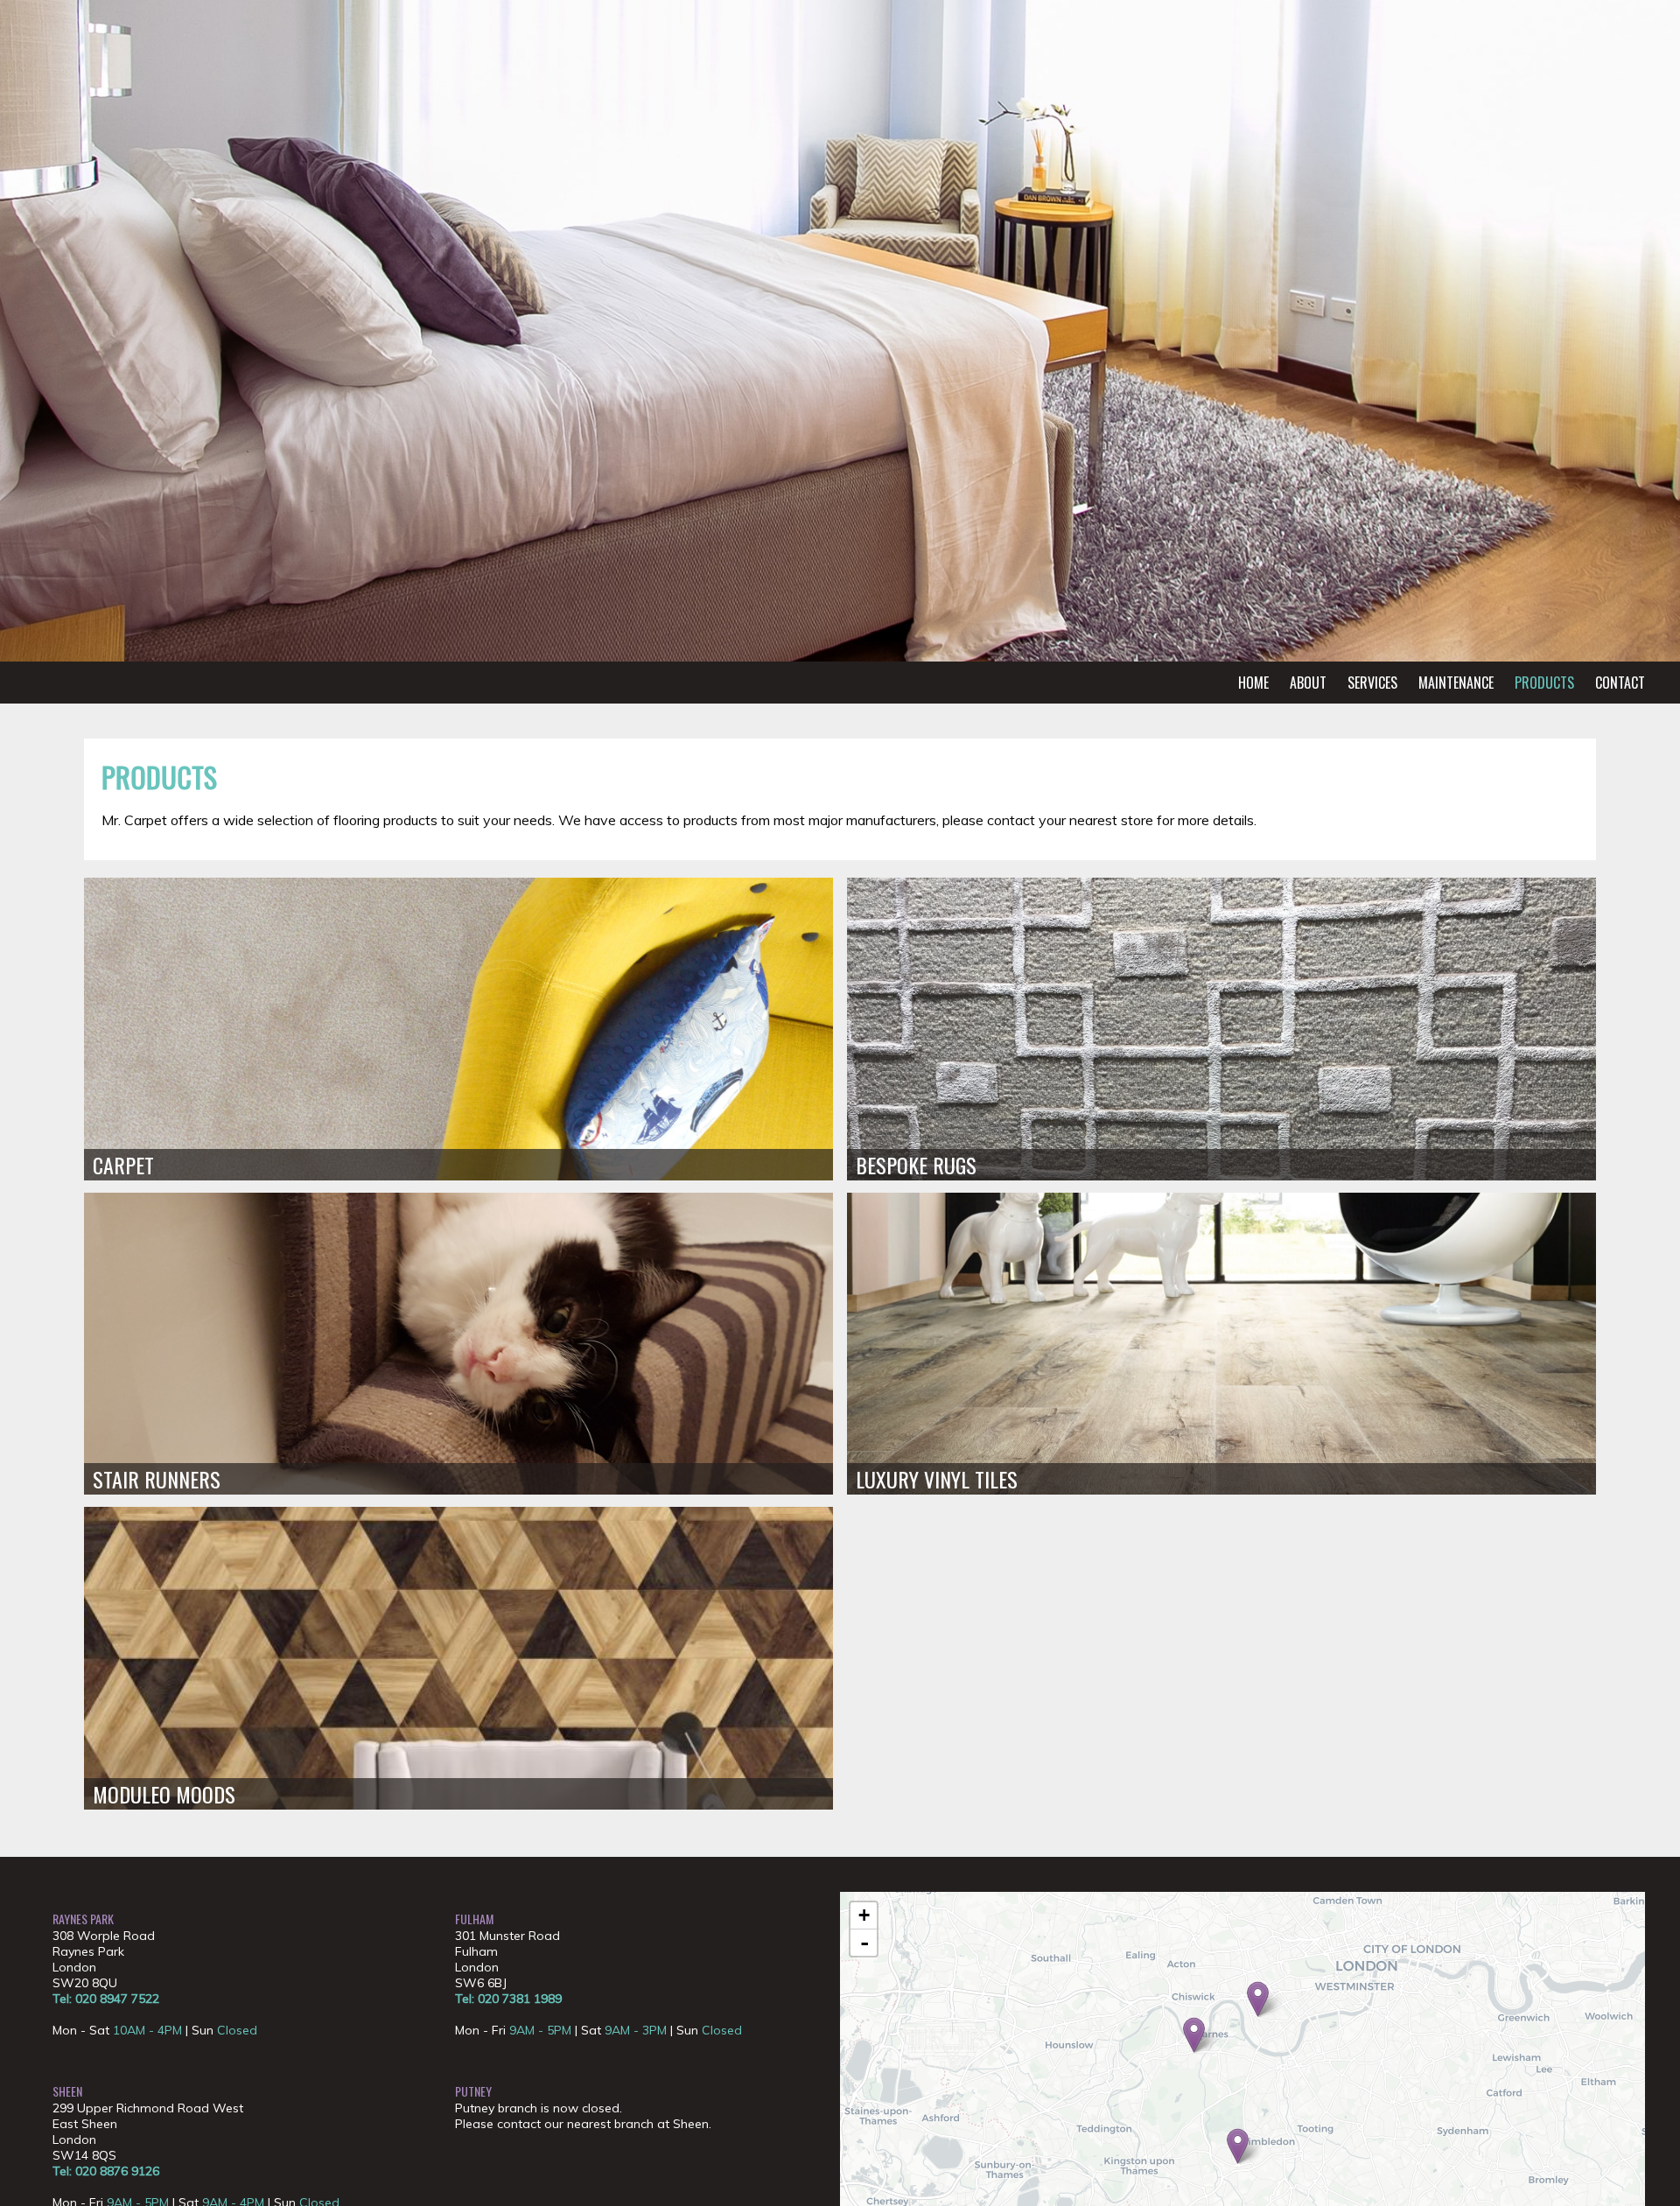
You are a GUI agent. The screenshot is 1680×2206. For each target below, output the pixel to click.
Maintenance (1456, 683)
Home (1253, 683)
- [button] (864, 1943)
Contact (1620, 683)
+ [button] (864, 1915)
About (1308, 683)
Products (1544, 683)
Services (1372, 683)
